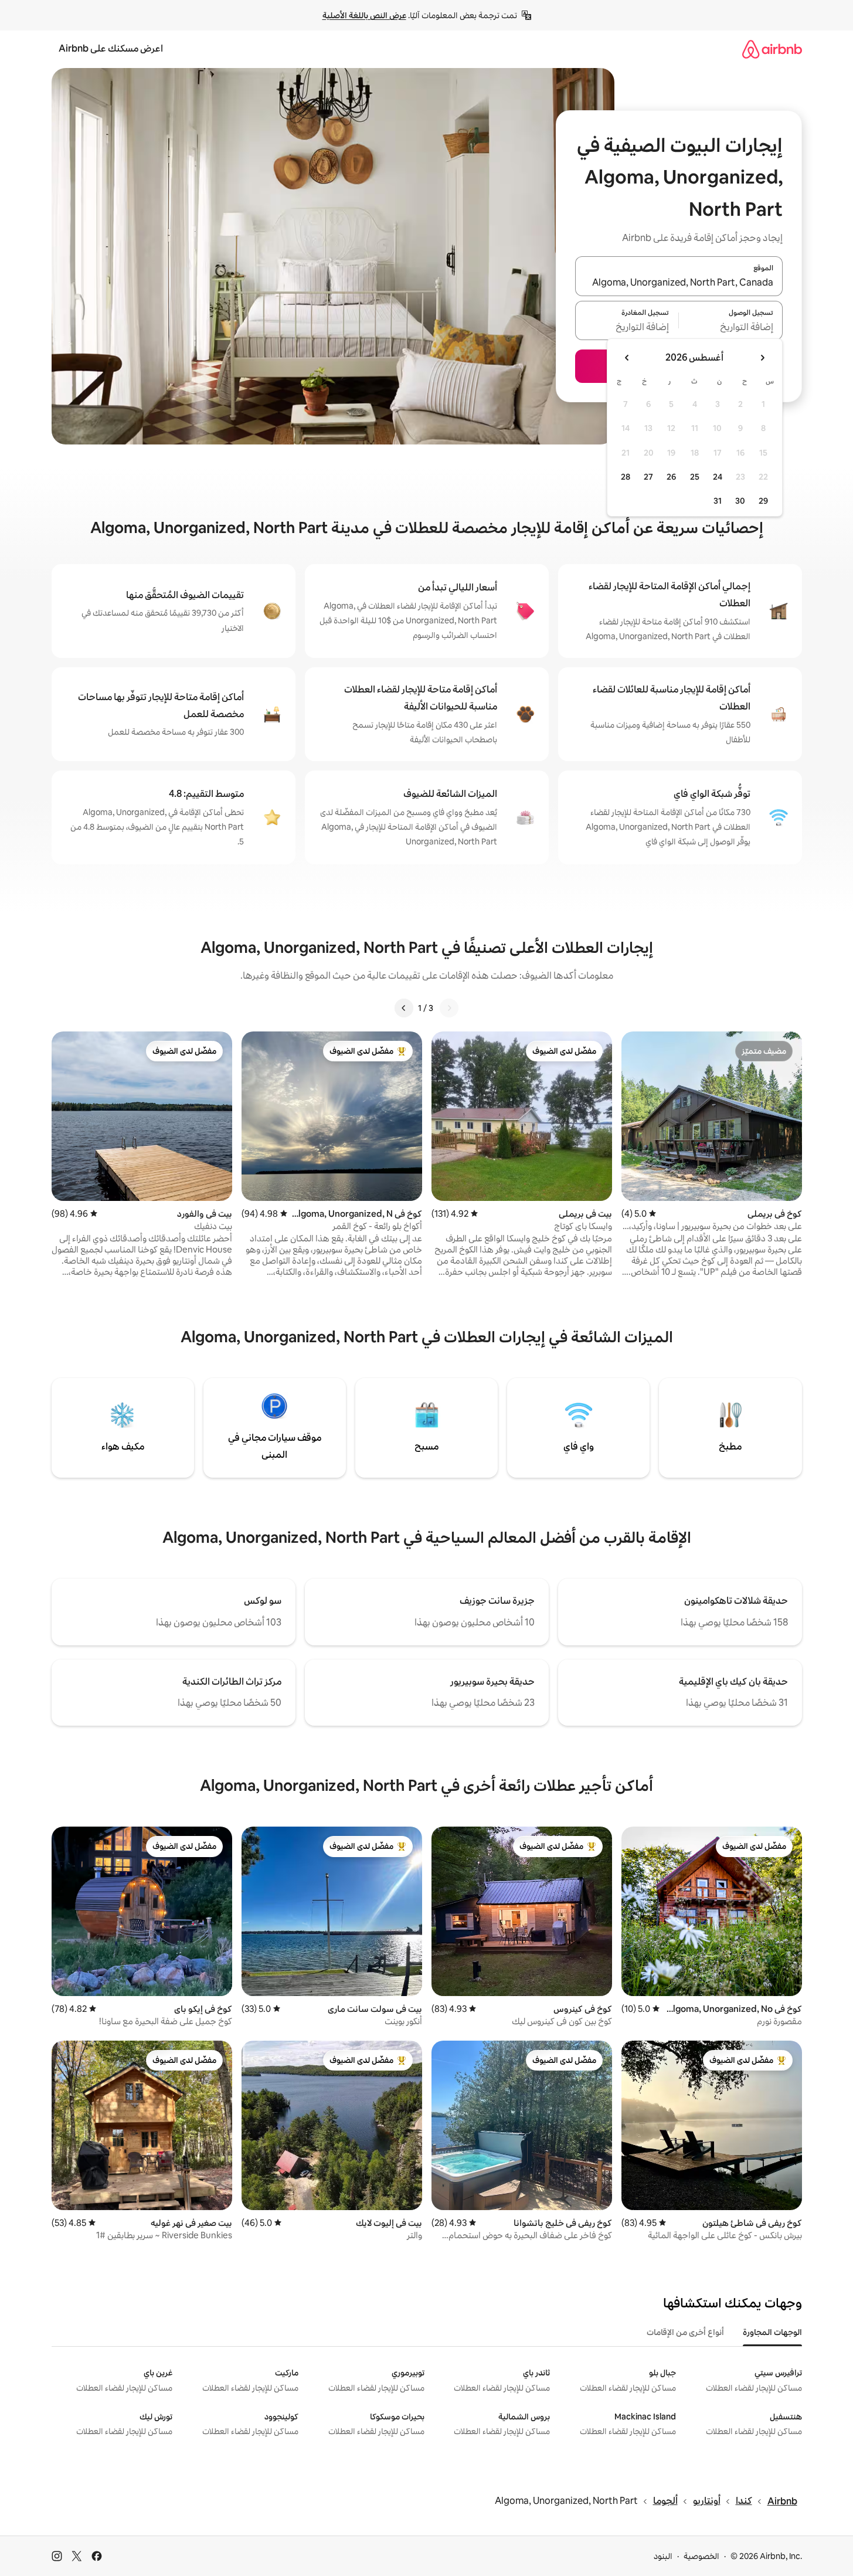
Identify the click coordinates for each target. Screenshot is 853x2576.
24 (718, 477)
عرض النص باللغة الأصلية (364, 15)
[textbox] (731, 327)
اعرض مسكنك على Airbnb (111, 48)
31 (718, 501)
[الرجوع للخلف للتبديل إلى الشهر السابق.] (762, 358)
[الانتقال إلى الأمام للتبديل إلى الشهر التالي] (627, 358)
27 (648, 477)
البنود (663, 2556)
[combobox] (679, 283)
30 (740, 501)
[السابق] (449, 1008)
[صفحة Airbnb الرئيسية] (772, 49)
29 (763, 501)
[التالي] (404, 1008)
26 (671, 477)
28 (626, 477)
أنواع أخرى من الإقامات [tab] (685, 2332)
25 (695, 477)
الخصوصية (701, 2556)
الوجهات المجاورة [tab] (772, 2332)
